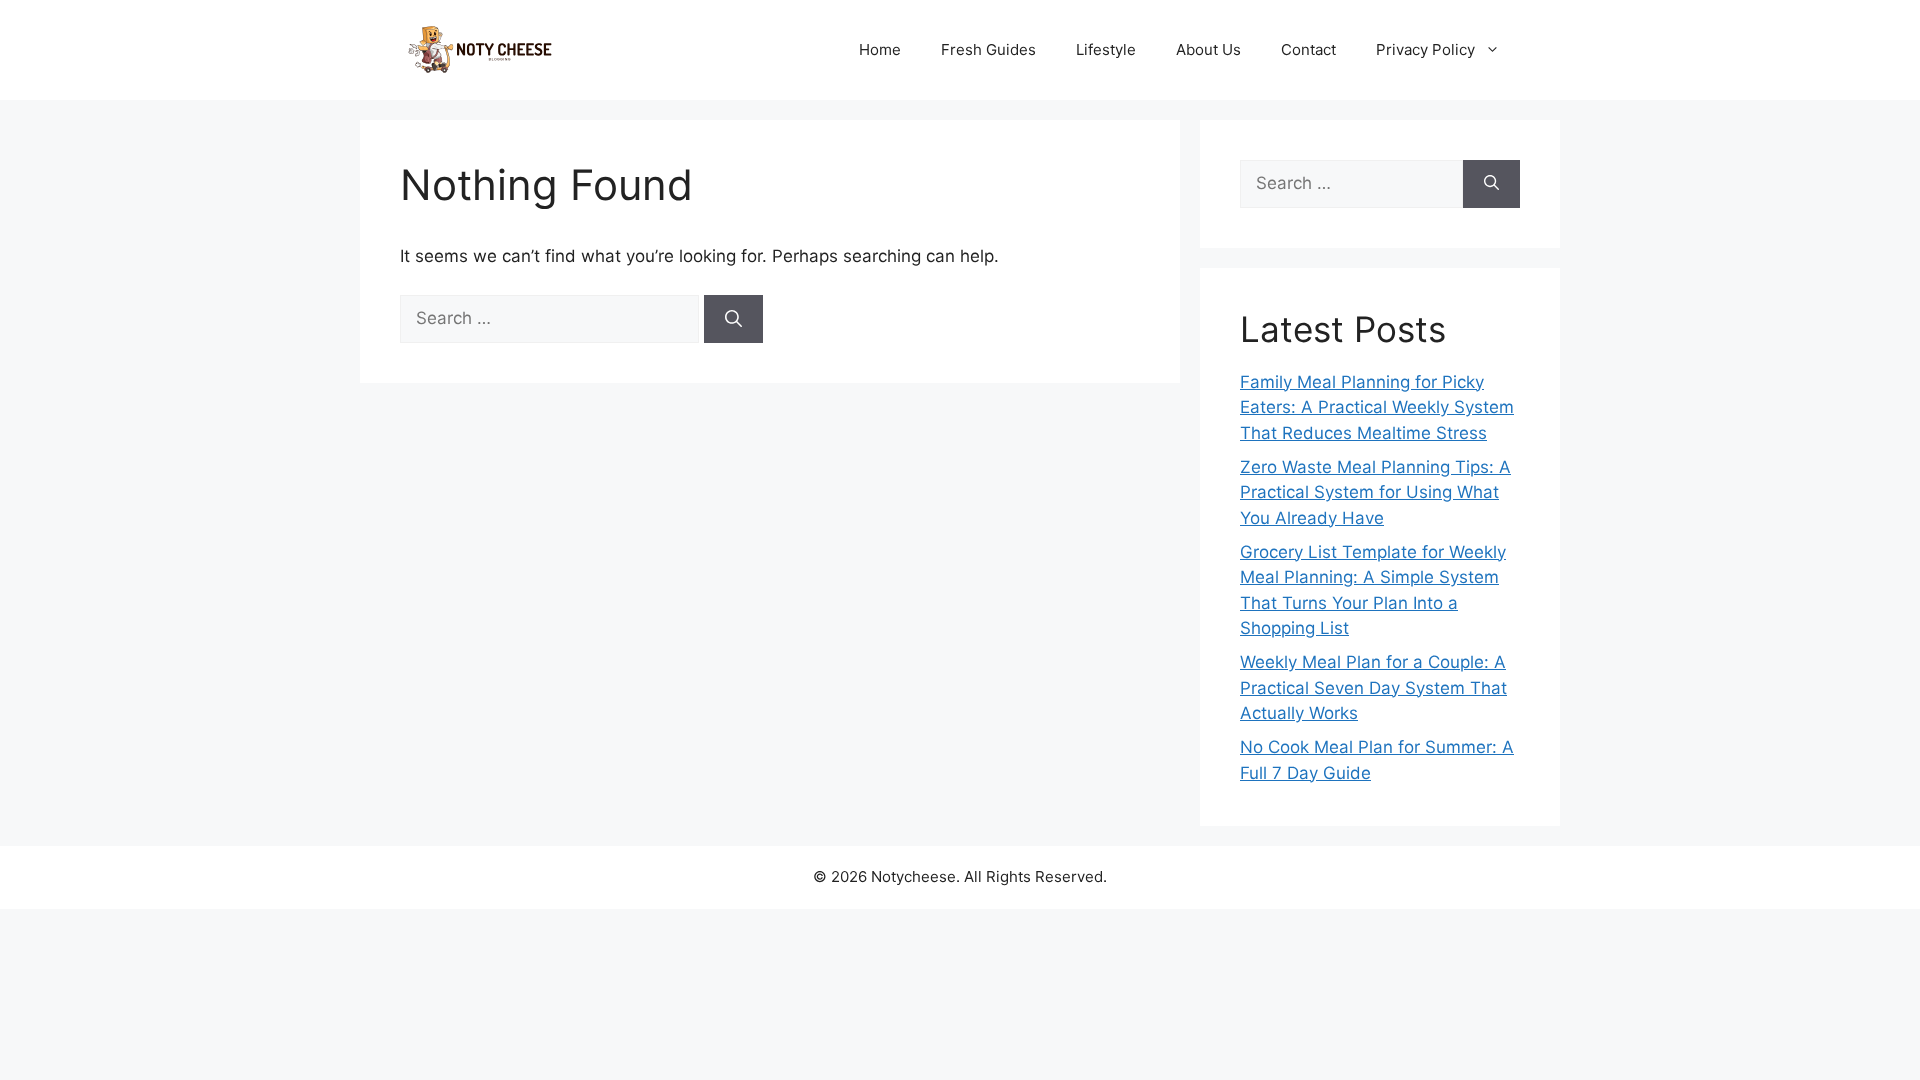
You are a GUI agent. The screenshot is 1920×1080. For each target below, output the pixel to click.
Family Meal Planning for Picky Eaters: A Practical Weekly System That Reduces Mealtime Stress (1377, 407)
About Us (1208, 49)
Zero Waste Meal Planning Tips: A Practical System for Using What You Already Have (1375, 492)
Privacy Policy (1425, 49)
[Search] (733, 319)
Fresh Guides (988, 49)
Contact (1308, 49)
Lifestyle (1106, 49)
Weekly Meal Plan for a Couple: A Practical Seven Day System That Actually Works (1373, 687)
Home (880, 49)
